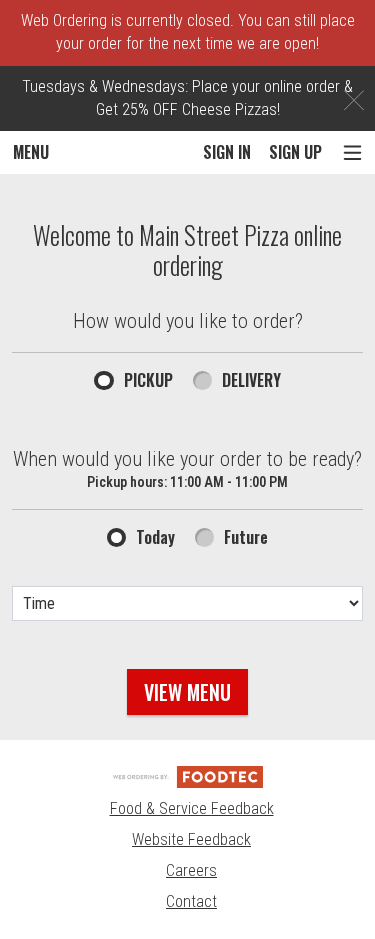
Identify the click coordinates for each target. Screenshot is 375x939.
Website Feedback (191, 839)
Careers (191, 870)
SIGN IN (227, 152)
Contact (191, 901)
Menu (31, 152)
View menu (187, 692)
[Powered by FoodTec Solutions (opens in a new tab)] (188, 775)
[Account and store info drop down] (352, 152)
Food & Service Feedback (192, 808)
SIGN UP (295, 152)
